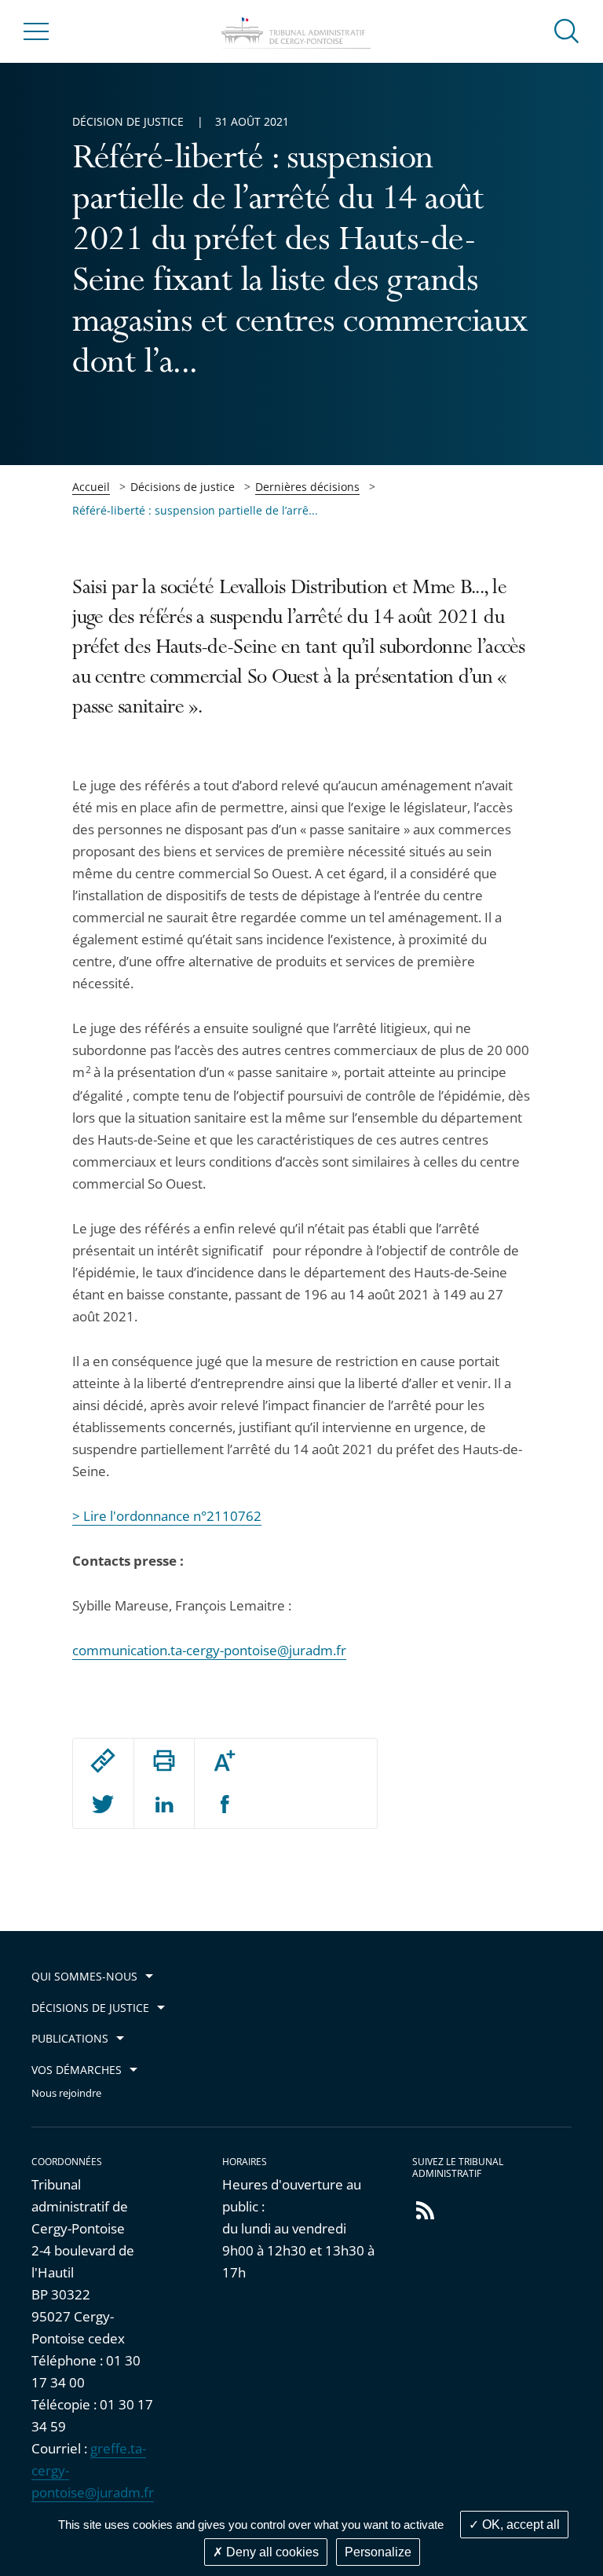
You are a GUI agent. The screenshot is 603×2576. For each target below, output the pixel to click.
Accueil (91, 487)
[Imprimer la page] (164, 1761)
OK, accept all (519, 2525)
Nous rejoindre (66, 2093)
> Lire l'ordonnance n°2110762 (167, 1516)
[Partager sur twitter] (103, 1805)
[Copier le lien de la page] (103, 1761)
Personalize (378, 2552)
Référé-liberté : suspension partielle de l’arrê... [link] (195, 510)
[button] (567, 30)
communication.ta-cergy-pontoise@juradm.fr (209, 1650)
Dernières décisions (307, 487)
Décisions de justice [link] (183, 487)
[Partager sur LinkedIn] (164, 1805)
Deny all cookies (271, 2552)
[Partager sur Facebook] (225, 1805)
